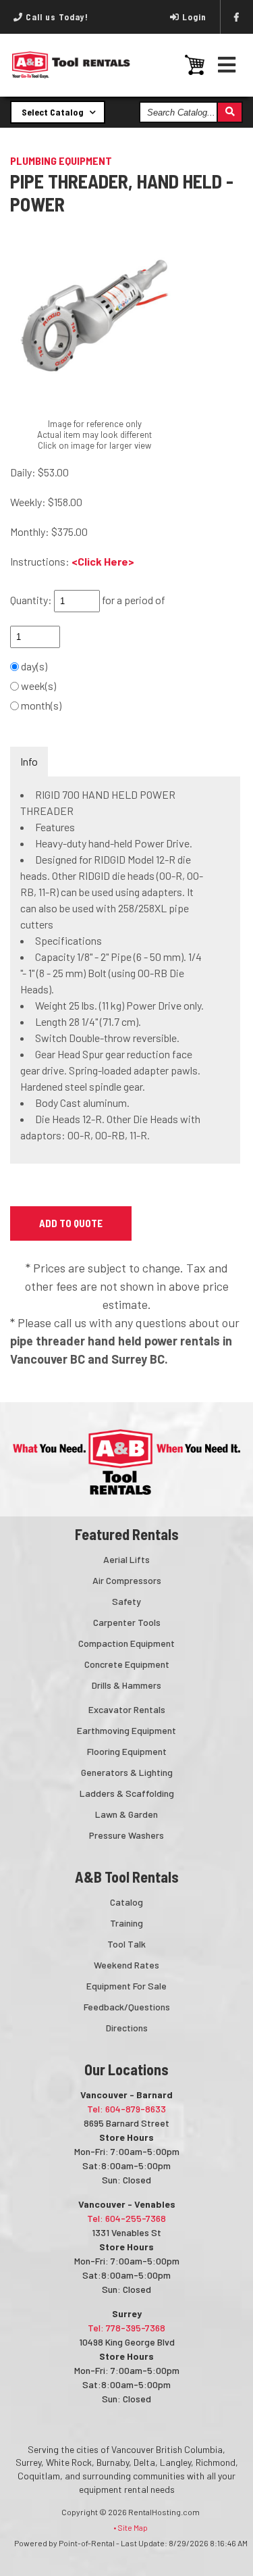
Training (126, 1923)
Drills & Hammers (126, 1685)
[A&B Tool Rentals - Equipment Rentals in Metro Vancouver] (71, 75)
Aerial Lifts (126, 1559)
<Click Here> (103, 561)
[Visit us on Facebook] (237, 17)
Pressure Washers (126, 1835)
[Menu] (227, 65)
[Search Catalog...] (229, 112)
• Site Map (131, 2527)
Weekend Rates (126, 1965)
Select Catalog (54, 112)
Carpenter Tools (127, 1622)
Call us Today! (56, 17)
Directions (127, 2028)
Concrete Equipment (127, 1664)
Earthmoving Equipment (126, 1730)
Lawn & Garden (126, 1814)
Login (194, 17)
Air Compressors (127, 1580)
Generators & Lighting (127, 1772)
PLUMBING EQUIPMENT (61, 160)
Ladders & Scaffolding (127, 1793)
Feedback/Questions (127, 2007)
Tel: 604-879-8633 (126, 2109)
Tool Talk (126, 1944)
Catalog (126, 1902)
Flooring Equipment (127, 1751)
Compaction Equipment (126, 1643)
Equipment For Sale (126, 1986)
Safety (126, 1601)
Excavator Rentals (127, 1709)
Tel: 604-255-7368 (126, 2218)
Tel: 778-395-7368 (126, 2328)
